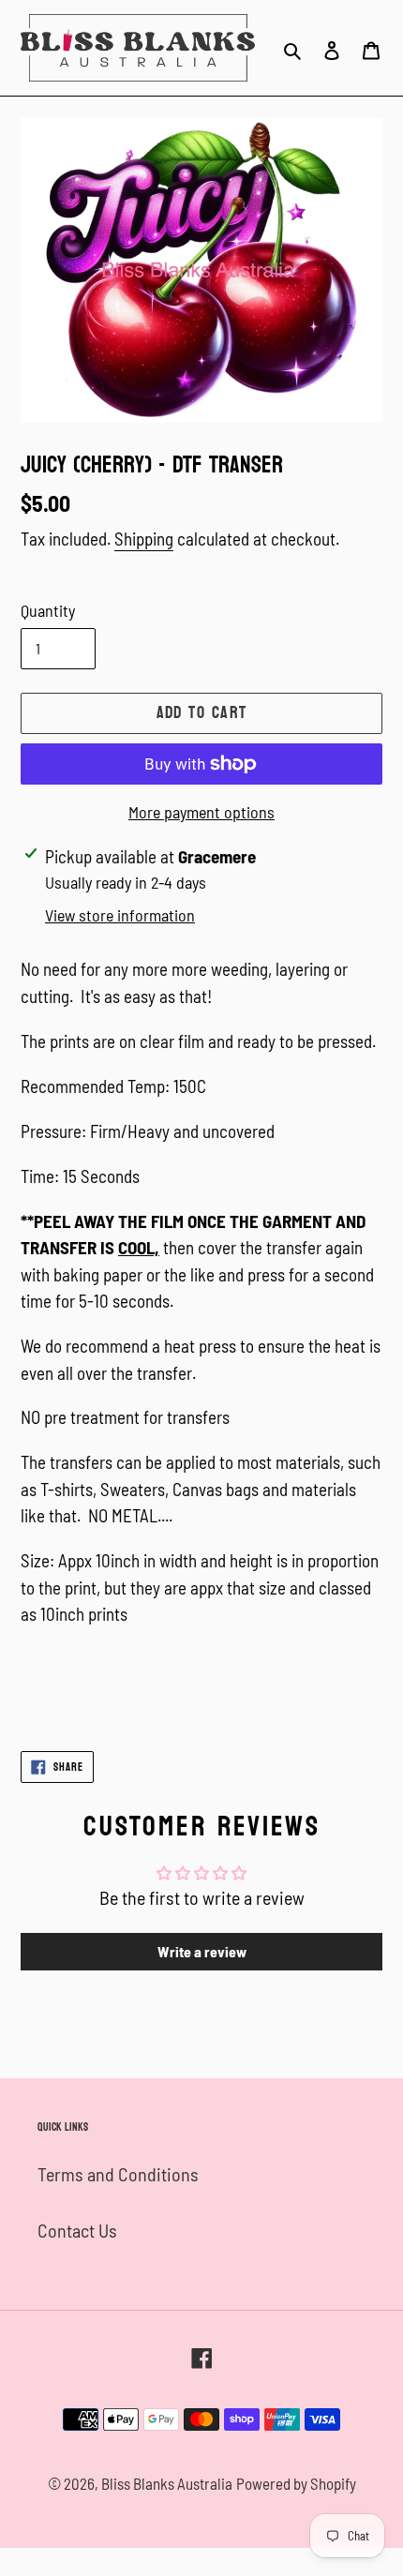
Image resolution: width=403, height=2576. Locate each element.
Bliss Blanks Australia (167, 2483)
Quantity (48, 610)
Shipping (144, 539)
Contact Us (77, 2230)
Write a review (202, 1951)
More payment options (201, 812)
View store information (120, 915)
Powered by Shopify (296, 2483)
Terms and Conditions (118, 2174)
